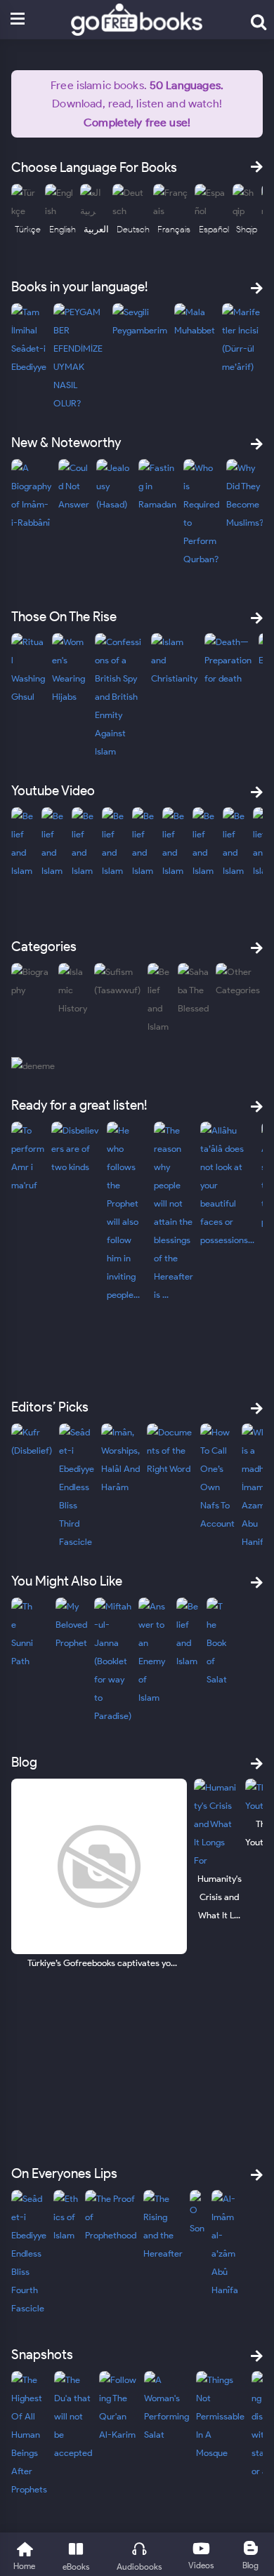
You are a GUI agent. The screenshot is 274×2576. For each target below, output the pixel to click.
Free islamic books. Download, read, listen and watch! (137, 103)
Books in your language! (79, 287)
